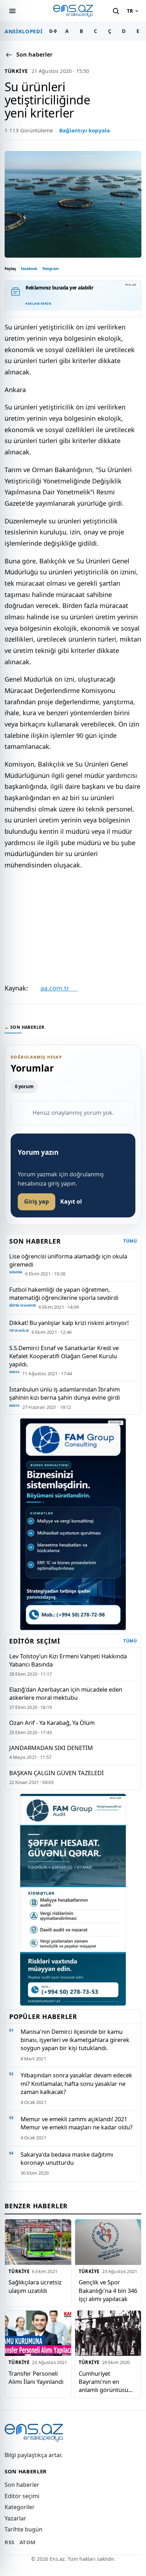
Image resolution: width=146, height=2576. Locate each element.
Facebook (29, 269)
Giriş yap (36, 1201)
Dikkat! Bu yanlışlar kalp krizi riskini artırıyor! (69, 1323)
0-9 (53, 31)
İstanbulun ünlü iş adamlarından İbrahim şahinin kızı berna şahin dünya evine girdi (64, 1393)
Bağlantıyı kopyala (85, 130)
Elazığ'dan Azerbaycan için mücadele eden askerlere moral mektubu (66, 1693)
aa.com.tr (59, 988)
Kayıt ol (71, 1201)
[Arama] (116, 11)
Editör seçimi (22, 2496)
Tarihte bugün (24, 2529)
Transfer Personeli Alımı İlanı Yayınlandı (36, 2377)
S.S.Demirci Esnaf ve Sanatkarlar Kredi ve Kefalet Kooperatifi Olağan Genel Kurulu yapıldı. (64, 1356)
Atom (28, 2542)
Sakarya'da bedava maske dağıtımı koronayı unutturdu (67, 2158)
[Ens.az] (73, 11)
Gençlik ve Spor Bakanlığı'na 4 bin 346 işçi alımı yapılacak (108, 2290)
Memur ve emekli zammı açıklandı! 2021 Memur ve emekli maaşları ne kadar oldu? (77, 2123)
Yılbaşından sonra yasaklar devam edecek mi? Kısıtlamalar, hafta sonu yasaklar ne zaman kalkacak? (76, 2083)
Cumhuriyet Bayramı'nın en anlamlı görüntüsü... (106, 2382)
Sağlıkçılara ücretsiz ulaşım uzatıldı (35, 2286)
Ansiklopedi (24, 31)
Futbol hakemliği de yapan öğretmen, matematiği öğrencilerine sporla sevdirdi (64, 1293)
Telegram (50, 269)
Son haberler (22, 2485)
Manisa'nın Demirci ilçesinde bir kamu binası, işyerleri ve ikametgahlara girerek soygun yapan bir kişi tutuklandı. (75, 2040)
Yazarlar (15, 2518)
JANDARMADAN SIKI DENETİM (51, 1748)
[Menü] (12, 11)
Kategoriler (20, 2507)
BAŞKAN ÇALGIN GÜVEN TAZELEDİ (57, 1773)
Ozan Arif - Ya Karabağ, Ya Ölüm (52, 1723)
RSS (10, 2542)
